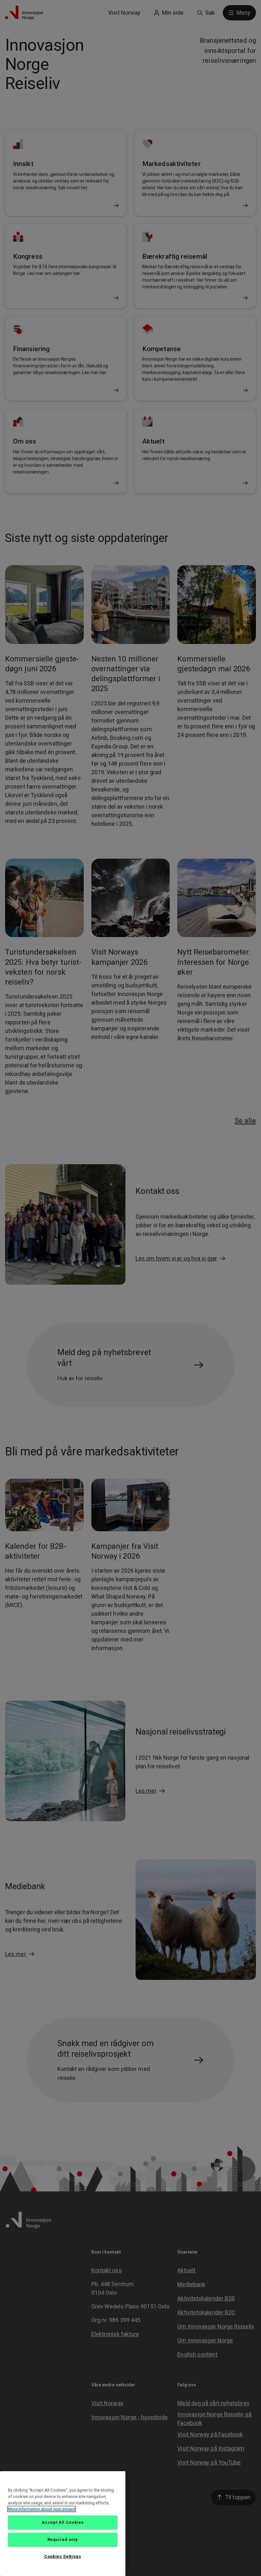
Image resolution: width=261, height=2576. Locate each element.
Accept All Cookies (63, 2522)
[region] (63, 2524)
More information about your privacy (42, 2509)
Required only (63, 2540)
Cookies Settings (63, 2556)
